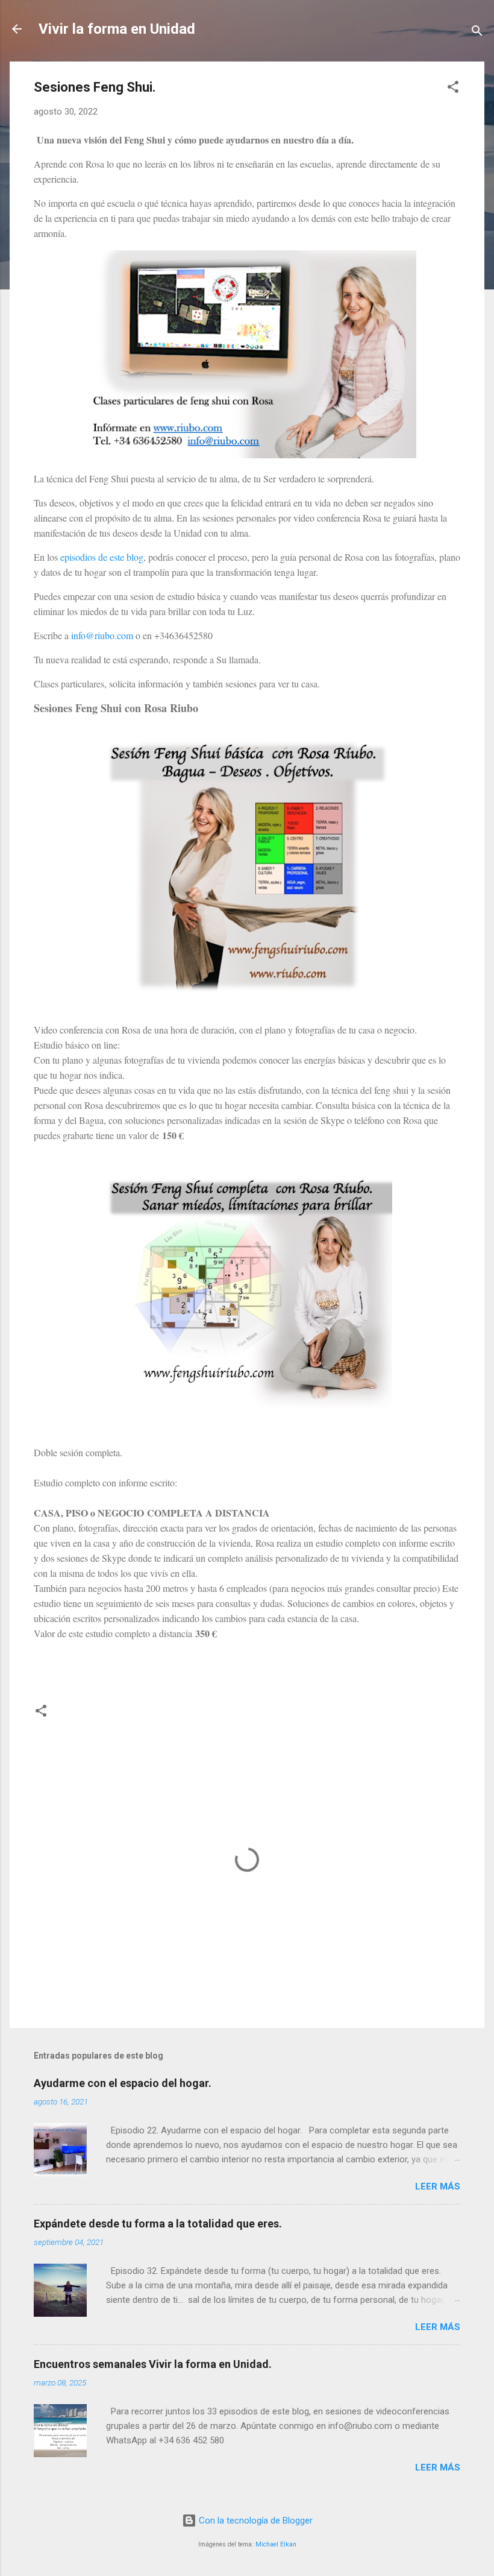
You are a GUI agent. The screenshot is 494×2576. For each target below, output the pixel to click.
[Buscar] (477, 33)
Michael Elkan (276, 2544)
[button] (453, 89)
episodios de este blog (102, 557)
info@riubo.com (102, 635)
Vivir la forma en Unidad (117, 29)
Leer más (438, 2186)
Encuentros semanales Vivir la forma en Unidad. (153, 2364)
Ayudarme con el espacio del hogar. (123, 2083)
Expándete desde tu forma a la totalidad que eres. (158, 2224)
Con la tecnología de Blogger (255, 2521)
